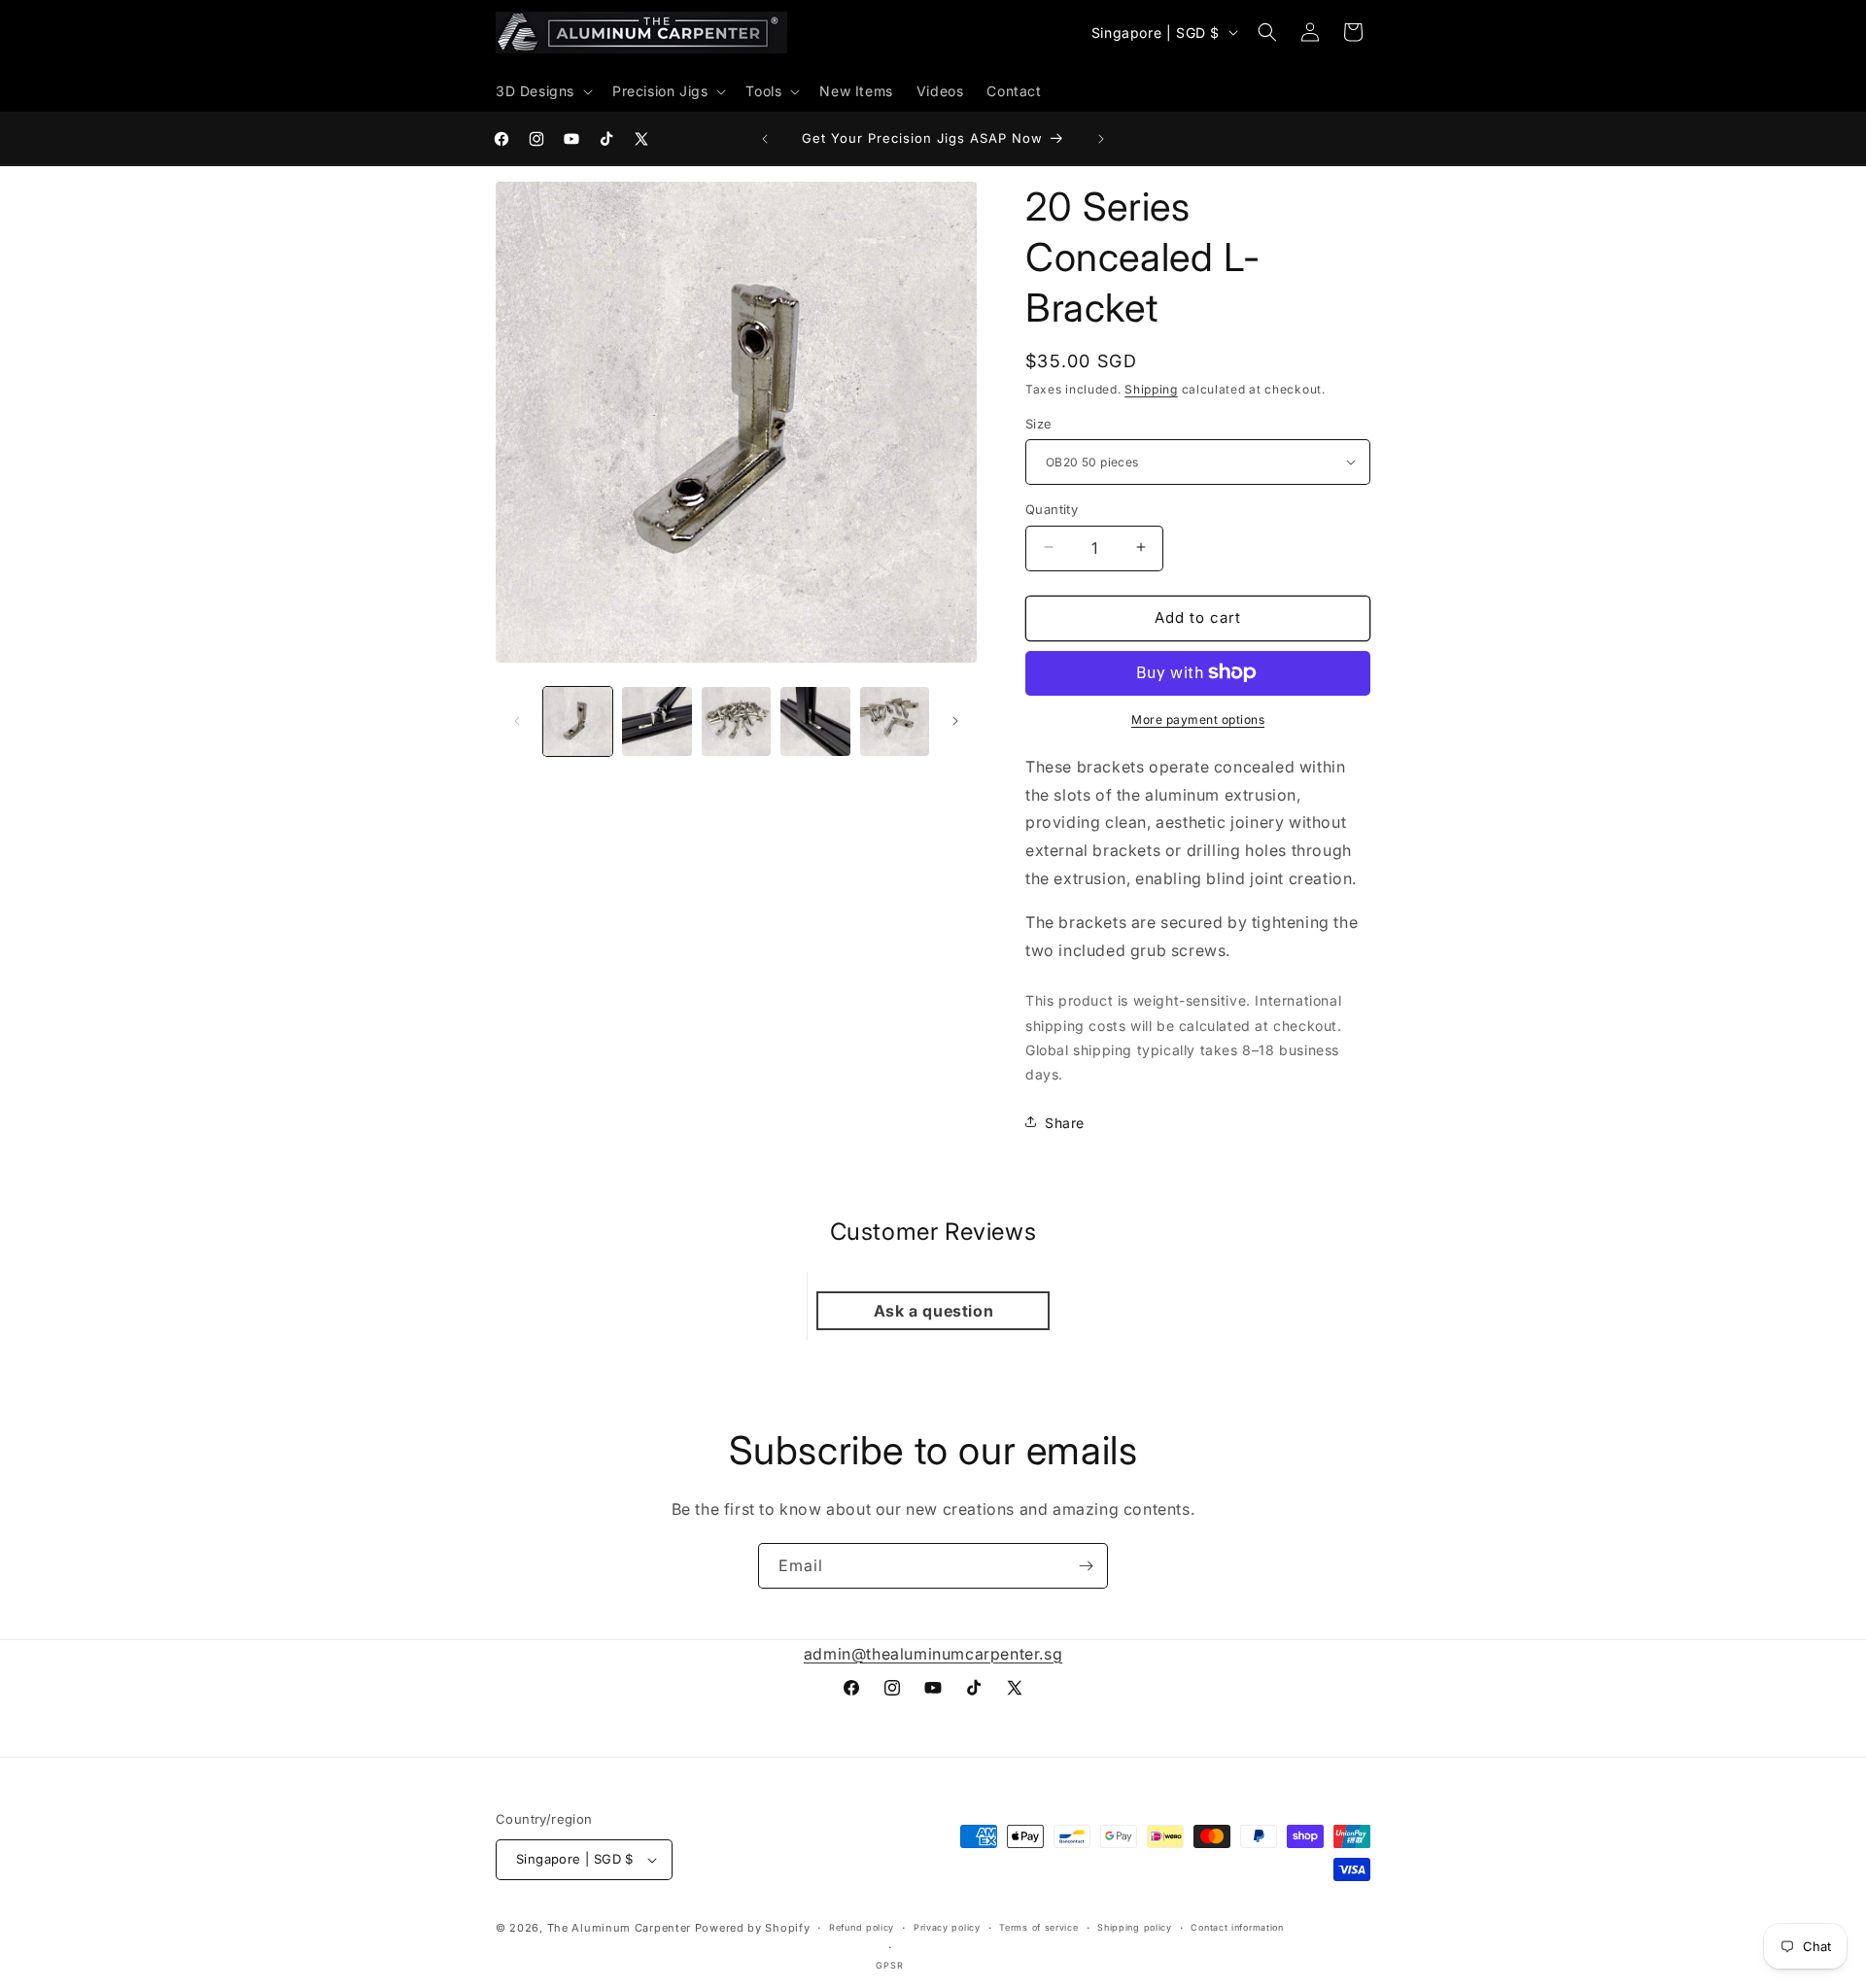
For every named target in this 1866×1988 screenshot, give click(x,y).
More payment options (1198, 719)
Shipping (1151, 389)
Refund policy (862, 1927)
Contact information (1237, 1927)
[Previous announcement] (765, 139)
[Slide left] (517, 721)
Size (1039, 423)
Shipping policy (1135, 1927)
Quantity (1052, 508)
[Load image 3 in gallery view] (736, 721)
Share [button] (1065, 1122)
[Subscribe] (1086, 1566)
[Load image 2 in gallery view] (657, 721)
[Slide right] (955, 721)
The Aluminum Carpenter (619, 1928)
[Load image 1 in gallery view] (578, 721)
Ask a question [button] (933, 1311)
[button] (542, 91)
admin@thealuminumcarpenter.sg (933, 1654)
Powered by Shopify (753, 1928)
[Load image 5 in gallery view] (895, 721)
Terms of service (1038, 1927)
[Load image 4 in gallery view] (815, 721)
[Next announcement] (1101, 139)
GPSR (889, 1965)
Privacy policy (947, 1927)
